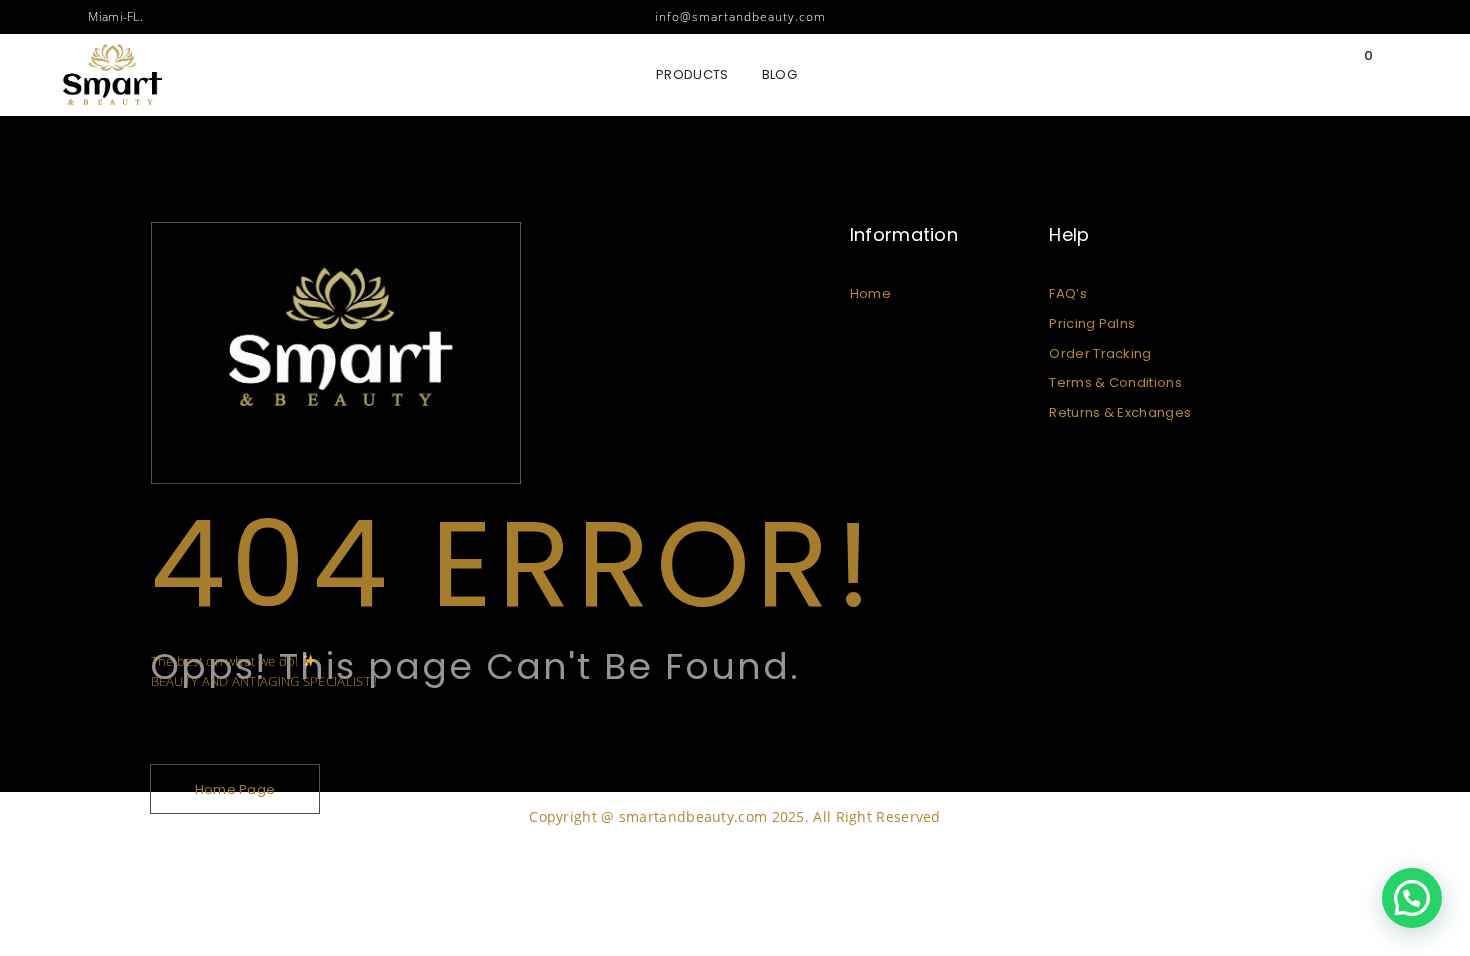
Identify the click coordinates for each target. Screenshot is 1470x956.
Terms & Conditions (1115, 382)
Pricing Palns (1092, 323)
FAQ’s (1068, 293)
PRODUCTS (692, 74)
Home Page (235, 789)
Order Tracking (1100, 353)
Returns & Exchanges (1120, 412)
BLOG (779, 74)
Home (870, 293)
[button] (1412, 898)
